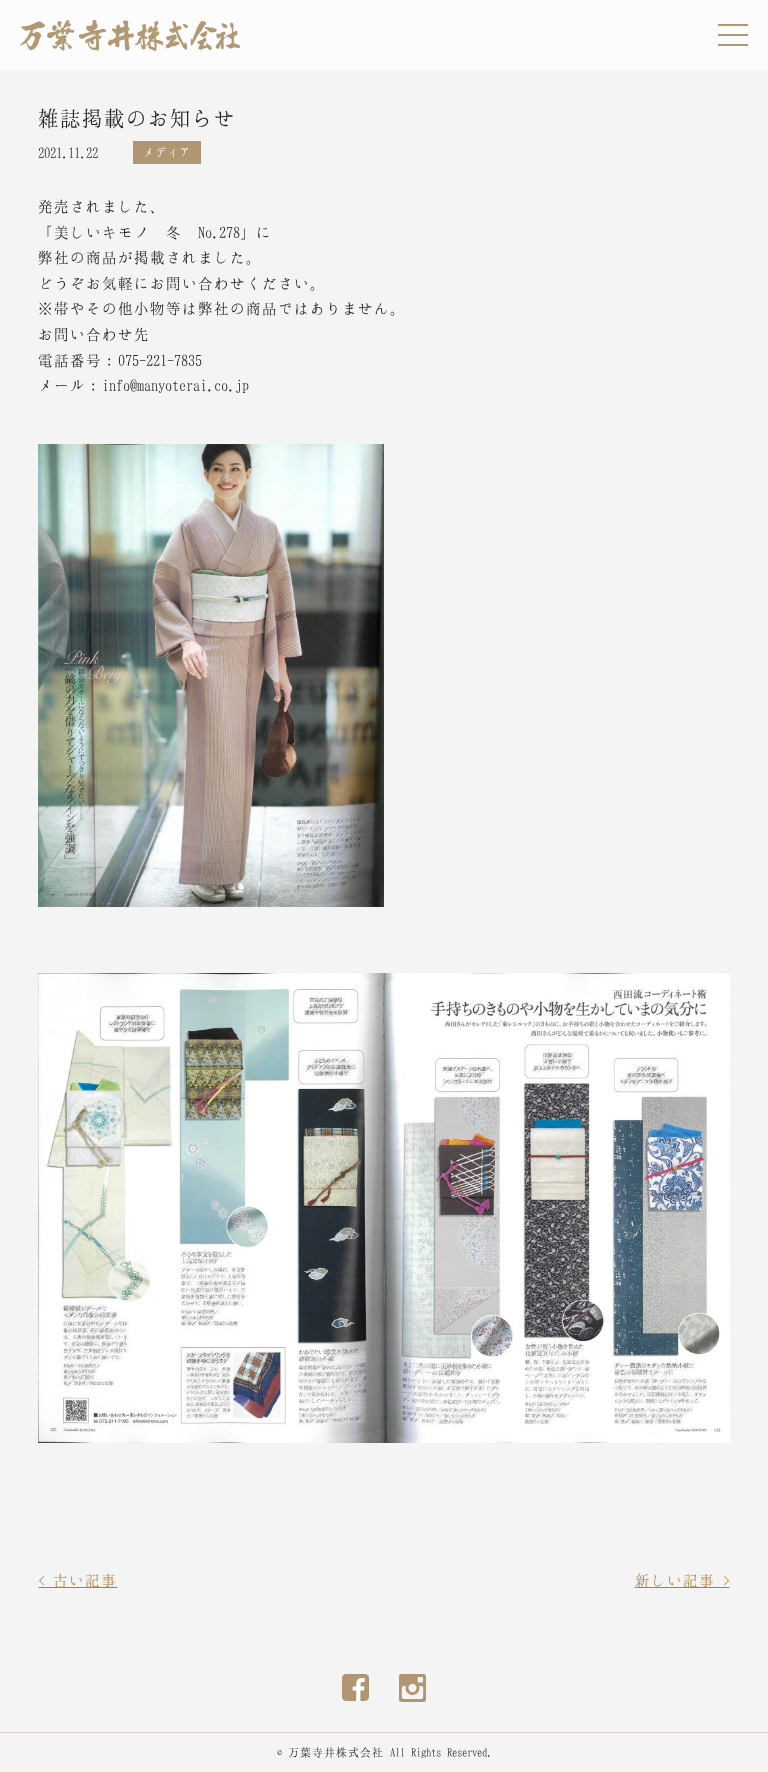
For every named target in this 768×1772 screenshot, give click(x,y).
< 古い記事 (77, 1580)
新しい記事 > (682, 1580)
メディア (167, 152)
